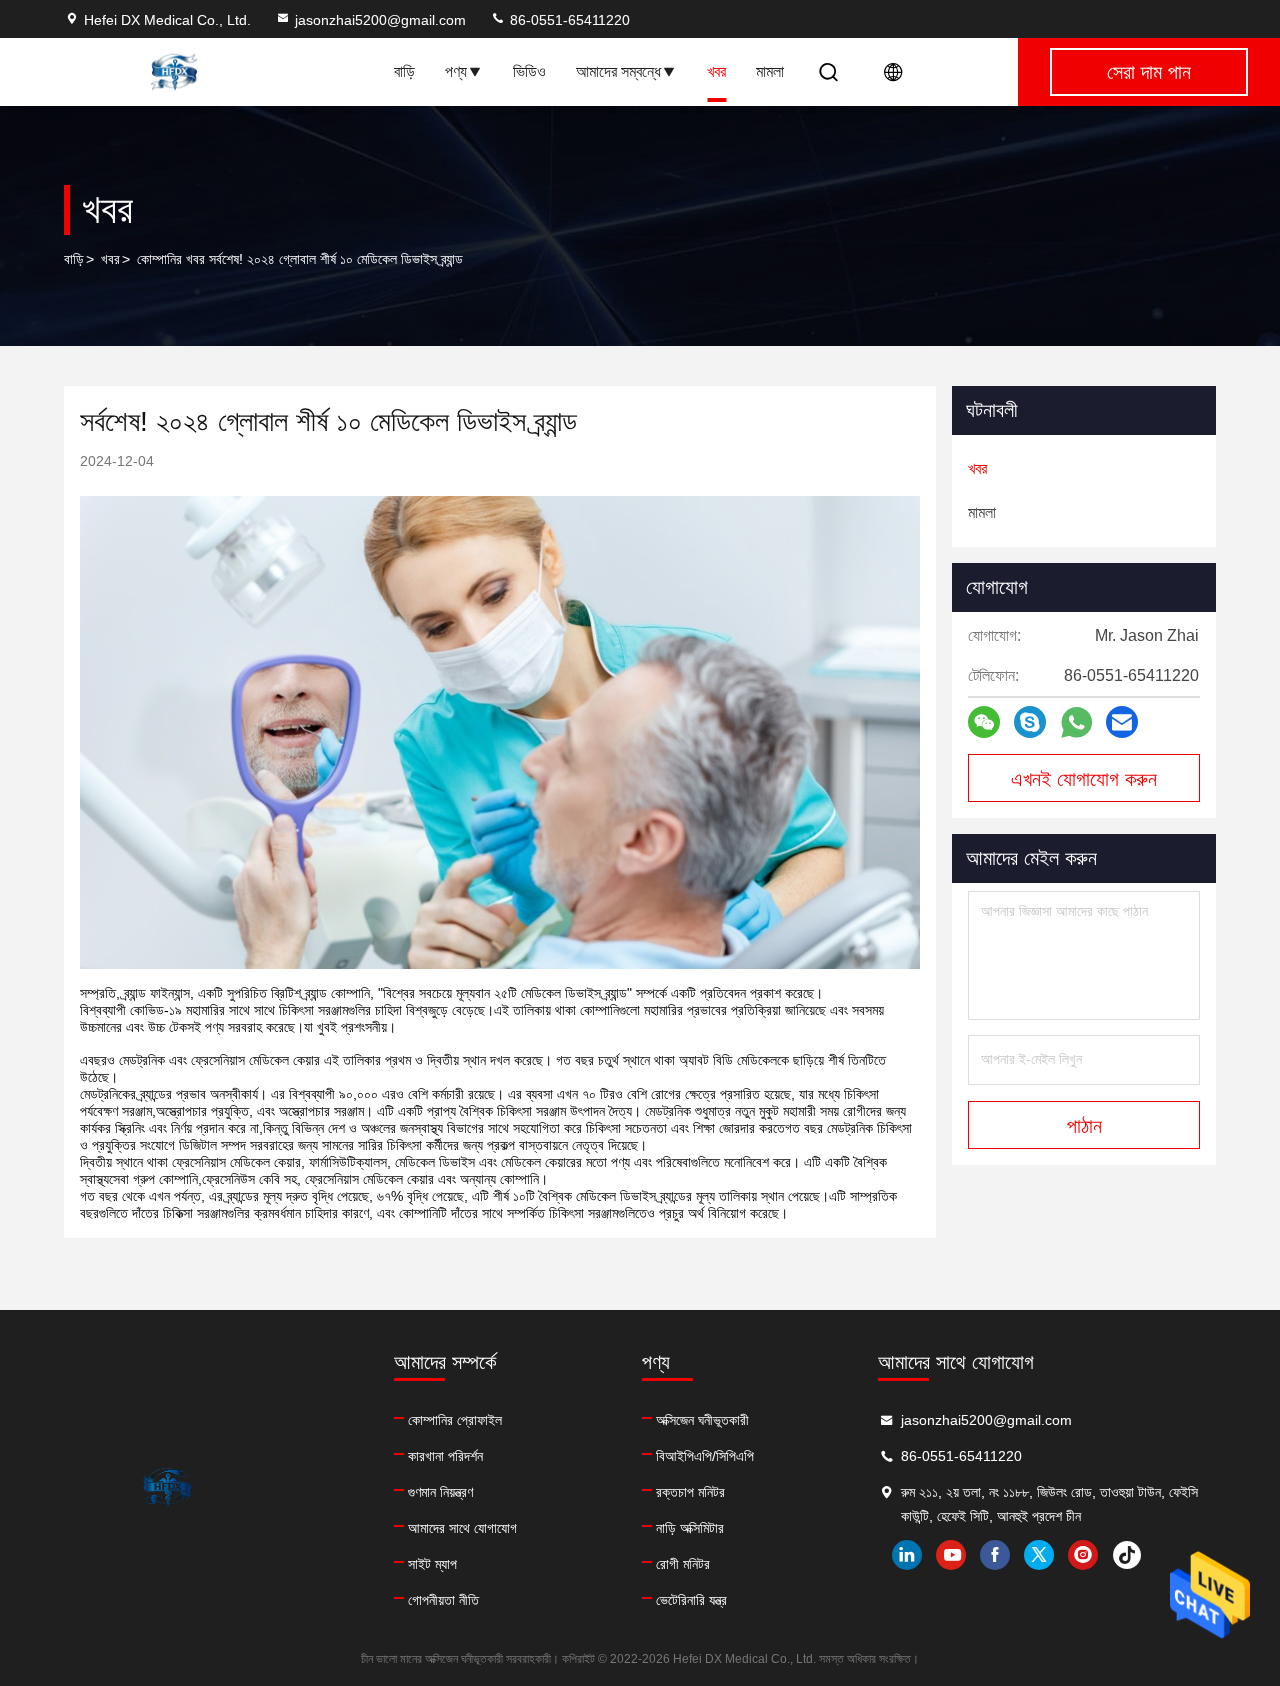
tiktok (1127, 1555)
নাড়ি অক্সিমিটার (690, 1528)
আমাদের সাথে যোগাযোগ (462, 1528)
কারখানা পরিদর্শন (445, 1456)
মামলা (770, 71)
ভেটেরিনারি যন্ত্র (691, 1600)
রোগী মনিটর (683, 1564)
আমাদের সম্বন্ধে (618, 71)
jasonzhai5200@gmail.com (380, 20)
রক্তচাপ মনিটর (690, 1492)
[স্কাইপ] (1030, 722)
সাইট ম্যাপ (432, 1564)
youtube (951, 1555)
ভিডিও (529, 71)
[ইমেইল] (1122, 722)
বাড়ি (404, 71)
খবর (716, 71)
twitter (1039, 1555)
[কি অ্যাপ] (1076, 722)
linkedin (907, 1555)
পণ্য (456, 71)
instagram (1083, 1555)
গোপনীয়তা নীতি (443, 1600)
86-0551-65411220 (568, 20)
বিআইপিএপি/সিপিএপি (705, 1456)
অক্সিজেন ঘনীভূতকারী (702, 1420)
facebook (995, 1555)
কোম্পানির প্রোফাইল (455, 1420)
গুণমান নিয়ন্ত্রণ (440, 1492)
